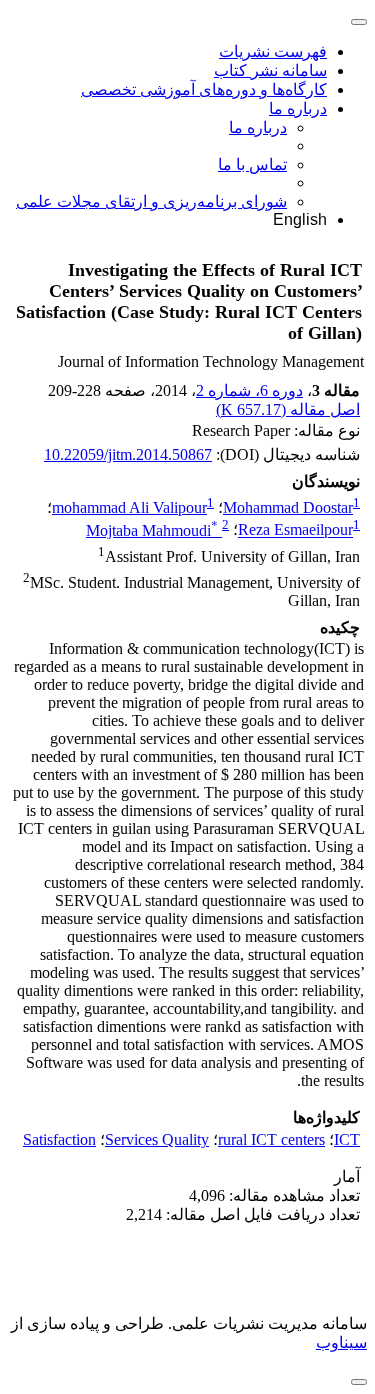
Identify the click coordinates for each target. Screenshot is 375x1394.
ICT (347, 1139)
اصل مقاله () (288, 409)
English (300, 219)
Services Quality (157, 1139)
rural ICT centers (271, 1139)
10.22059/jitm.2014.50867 (128, 454)
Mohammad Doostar (288, 507)
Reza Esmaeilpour (295, 530)
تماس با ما (252, 164)
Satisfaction (59, 1139)
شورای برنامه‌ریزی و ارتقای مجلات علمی (151, 201)
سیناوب (341, 1342)
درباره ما (298, 108)
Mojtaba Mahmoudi (152, 530)
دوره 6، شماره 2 (249, 390)
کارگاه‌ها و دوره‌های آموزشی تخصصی (204, 89)
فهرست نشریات (273, 51)
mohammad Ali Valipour (129, 507)
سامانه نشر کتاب (270, 70)
